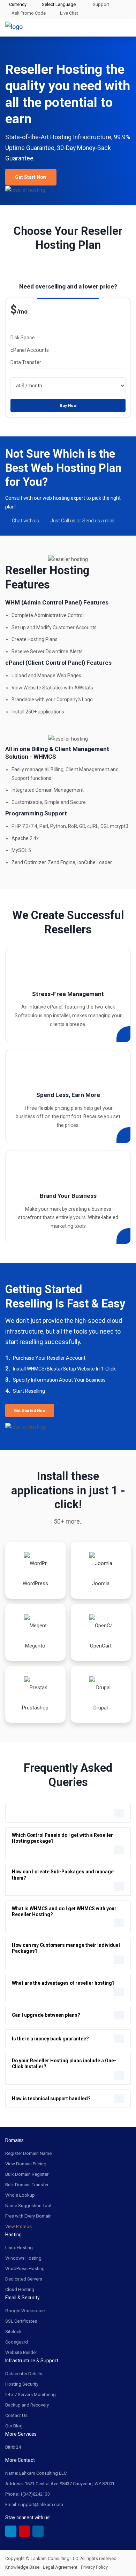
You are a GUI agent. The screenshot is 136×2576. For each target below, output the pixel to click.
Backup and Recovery (27, 2405)
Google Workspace (25, 2311)
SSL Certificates (21, 2321)
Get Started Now (30, 1411)
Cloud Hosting (20, 2289)
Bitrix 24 (13, 2447)
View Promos (18, 2226)
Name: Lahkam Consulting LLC (36, 2473)
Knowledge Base (22, 2567)
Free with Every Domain (28, 2216)
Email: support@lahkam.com (34, 2504)
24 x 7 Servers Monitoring (31, 2395)
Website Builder (21, 2352)
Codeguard (17, 2342)
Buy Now (68, 405)
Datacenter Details (24, 2374)
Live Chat (69, 13)
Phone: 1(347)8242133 (28, 2494)
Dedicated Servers (24, 2279)
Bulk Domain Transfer (27, 2185)
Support (100, 4)
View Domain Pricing (26, 2164)
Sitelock (13, 2332)
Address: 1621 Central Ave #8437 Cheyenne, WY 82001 (60, 2484)
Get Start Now (31, 177)
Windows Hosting (23, 2258)
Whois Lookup (20, 2195)
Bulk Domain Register (27, 2174)
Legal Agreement (60, 2567)
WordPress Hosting (25, 2269)
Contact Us (16, 2415)
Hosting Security (22, 2384)
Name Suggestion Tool (28, 2206)
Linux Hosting (19, 2248)
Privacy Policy (94, 2567)
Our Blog (14, 2426)
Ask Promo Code (28, 13)
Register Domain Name (28, 2153)
